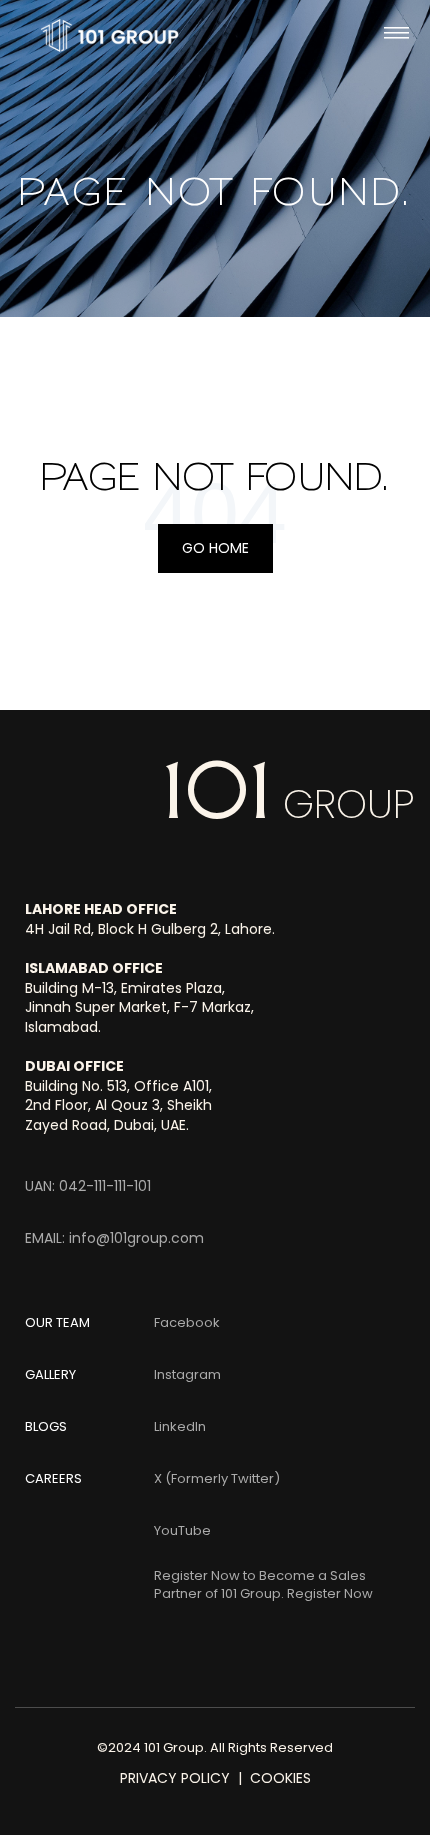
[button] (397, 36)
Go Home (215, 548)
